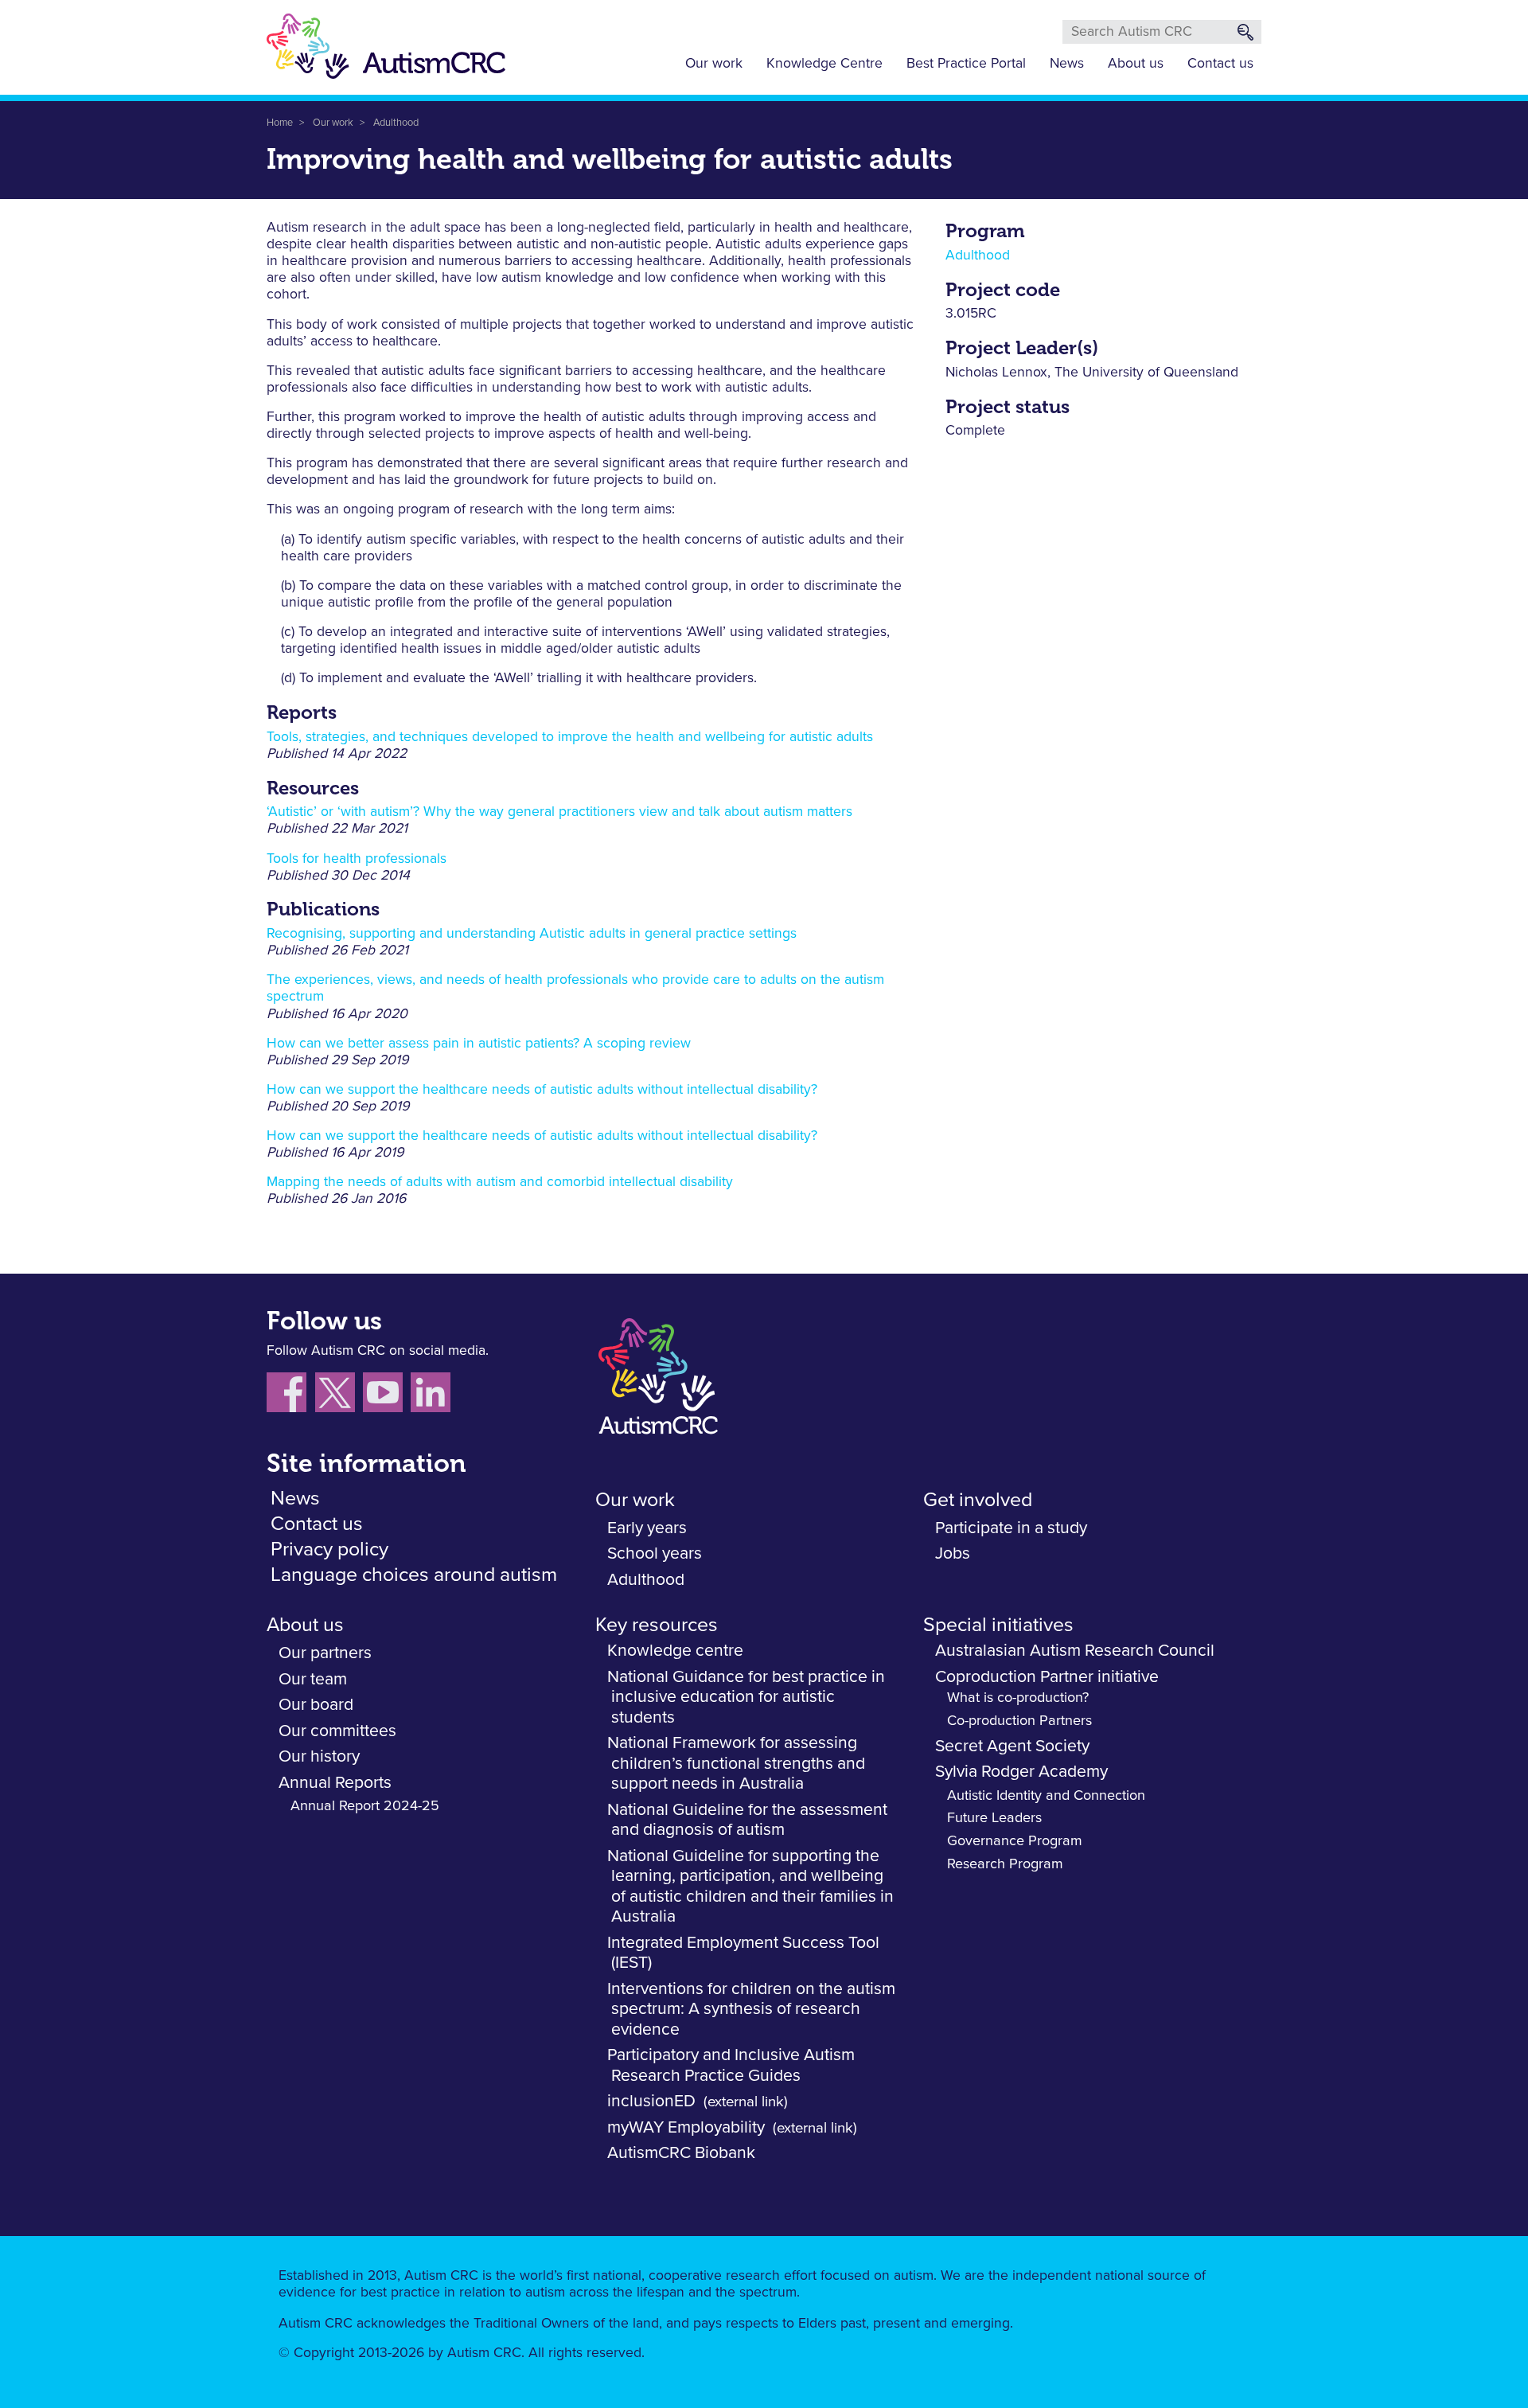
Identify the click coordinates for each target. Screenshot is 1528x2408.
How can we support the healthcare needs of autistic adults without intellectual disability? (542, 1090)
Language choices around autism (414, 1575)
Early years (647, 1528)
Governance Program (1015, 1841)
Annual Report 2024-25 (365, 1806)
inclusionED (651, 2101)
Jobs (953, 1553)
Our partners (325, 1653)
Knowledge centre (675, 1651)
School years (655, 1553)
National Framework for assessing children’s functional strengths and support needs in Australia (736, 1763)
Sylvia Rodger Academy (1021, 1772)
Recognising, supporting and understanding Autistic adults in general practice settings (532, 934)
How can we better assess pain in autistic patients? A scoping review (479, 1044)
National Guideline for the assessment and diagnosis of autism (747, 1820)
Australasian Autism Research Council (1075, 1651)
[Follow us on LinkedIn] (433, 1395)
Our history (319, 1756)
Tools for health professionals (357, 859)
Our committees (337, 1731)
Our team (313, 1679)
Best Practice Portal (966, 64)
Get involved (978, 1500)
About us (1136, 64)
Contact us (1220, 64)
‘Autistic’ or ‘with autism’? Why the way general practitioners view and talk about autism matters (559, 812)
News (1067, 64)
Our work (714, 64)
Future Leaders (994, 1818)
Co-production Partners (1019, 1721)
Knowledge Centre (824, 64)
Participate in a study (1011, 1528)
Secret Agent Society (1012, 1746)
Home (280, 123)
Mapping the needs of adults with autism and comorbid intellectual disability (500, 1182)
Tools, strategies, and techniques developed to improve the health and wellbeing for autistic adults (570, 737)
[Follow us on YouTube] (387, 1395)
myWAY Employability (686, 2127)
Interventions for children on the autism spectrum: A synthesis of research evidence (751, 2009)
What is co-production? (1018, 1698)
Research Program (1005, 1864)
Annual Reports (335, 1783)
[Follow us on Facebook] (291, 1395)
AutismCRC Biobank (681, 2153)
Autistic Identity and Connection (1046, 1796)
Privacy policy (329, 1549)
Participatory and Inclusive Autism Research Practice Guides (731, 2065)
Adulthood (396, 123)
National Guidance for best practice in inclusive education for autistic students (746, 1697)
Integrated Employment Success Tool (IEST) (743, 1953)
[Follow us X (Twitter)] (339, 1395)
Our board (316, 1705)
